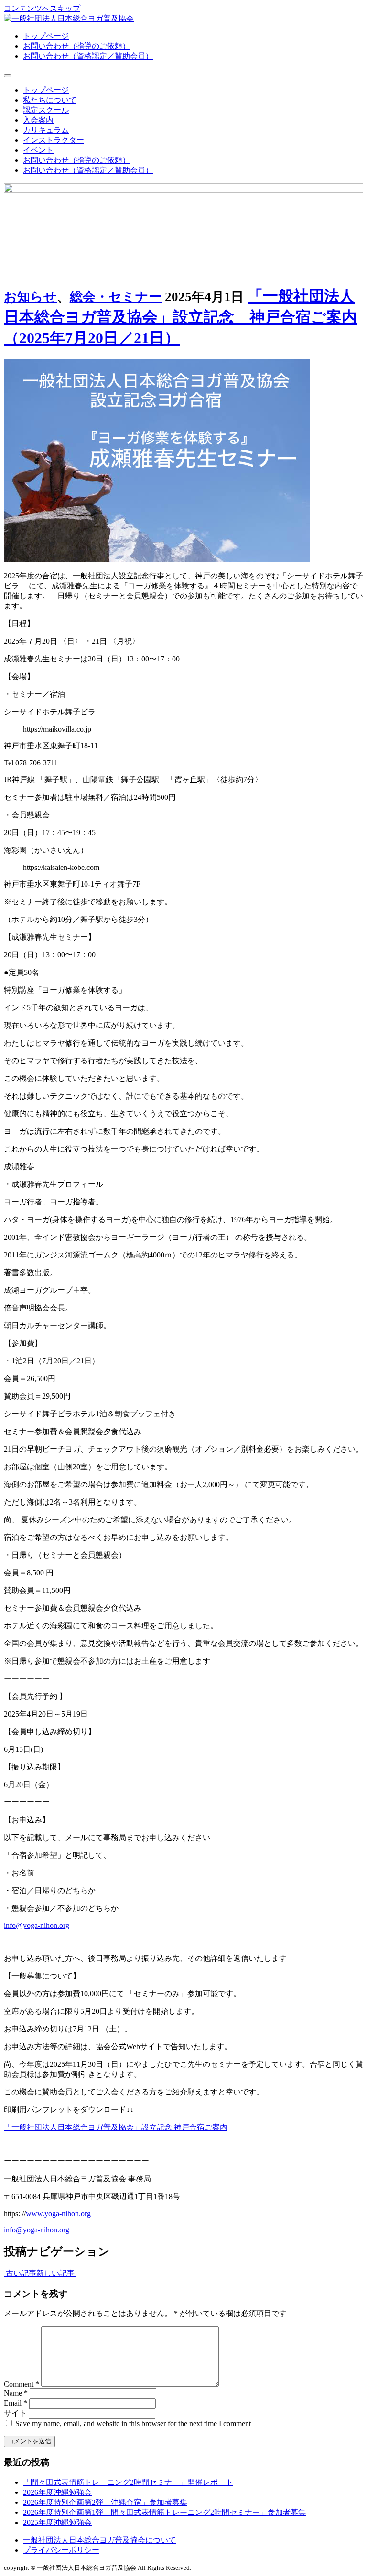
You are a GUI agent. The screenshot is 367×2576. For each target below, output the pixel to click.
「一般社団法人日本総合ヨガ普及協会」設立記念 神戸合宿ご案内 (116, 2127)
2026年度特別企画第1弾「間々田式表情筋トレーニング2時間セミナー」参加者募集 (164, 2512)
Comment (22, 2384)
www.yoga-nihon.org (58, 2214)
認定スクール (46, 110)
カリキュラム (46, 130)
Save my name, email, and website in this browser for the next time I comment (133, 2424)
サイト (15, 2413)
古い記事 (20, 2273)
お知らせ (30, 297)
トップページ (46, 36)
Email (16, 2403)
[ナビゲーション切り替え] (8, 76)
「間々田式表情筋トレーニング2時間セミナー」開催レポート (128, 2482)
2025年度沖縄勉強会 (57, 2522)
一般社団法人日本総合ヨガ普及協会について (99, 2540)
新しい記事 (56, 2273)
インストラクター (54, 140)
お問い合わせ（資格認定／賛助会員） (88, 56)
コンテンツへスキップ (42, 8)
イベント (38, 150)
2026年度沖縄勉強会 (57, 2492)
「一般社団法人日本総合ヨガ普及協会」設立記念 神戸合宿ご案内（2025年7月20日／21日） (180, 317)
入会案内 (38, 120)
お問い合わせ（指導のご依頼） (76, 46)
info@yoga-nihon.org (37, 1925)
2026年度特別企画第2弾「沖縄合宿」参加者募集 (105, 2502)
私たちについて (50, 100)
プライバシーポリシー (61, 2550)
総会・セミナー (116, 297)
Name (16, 2393)
